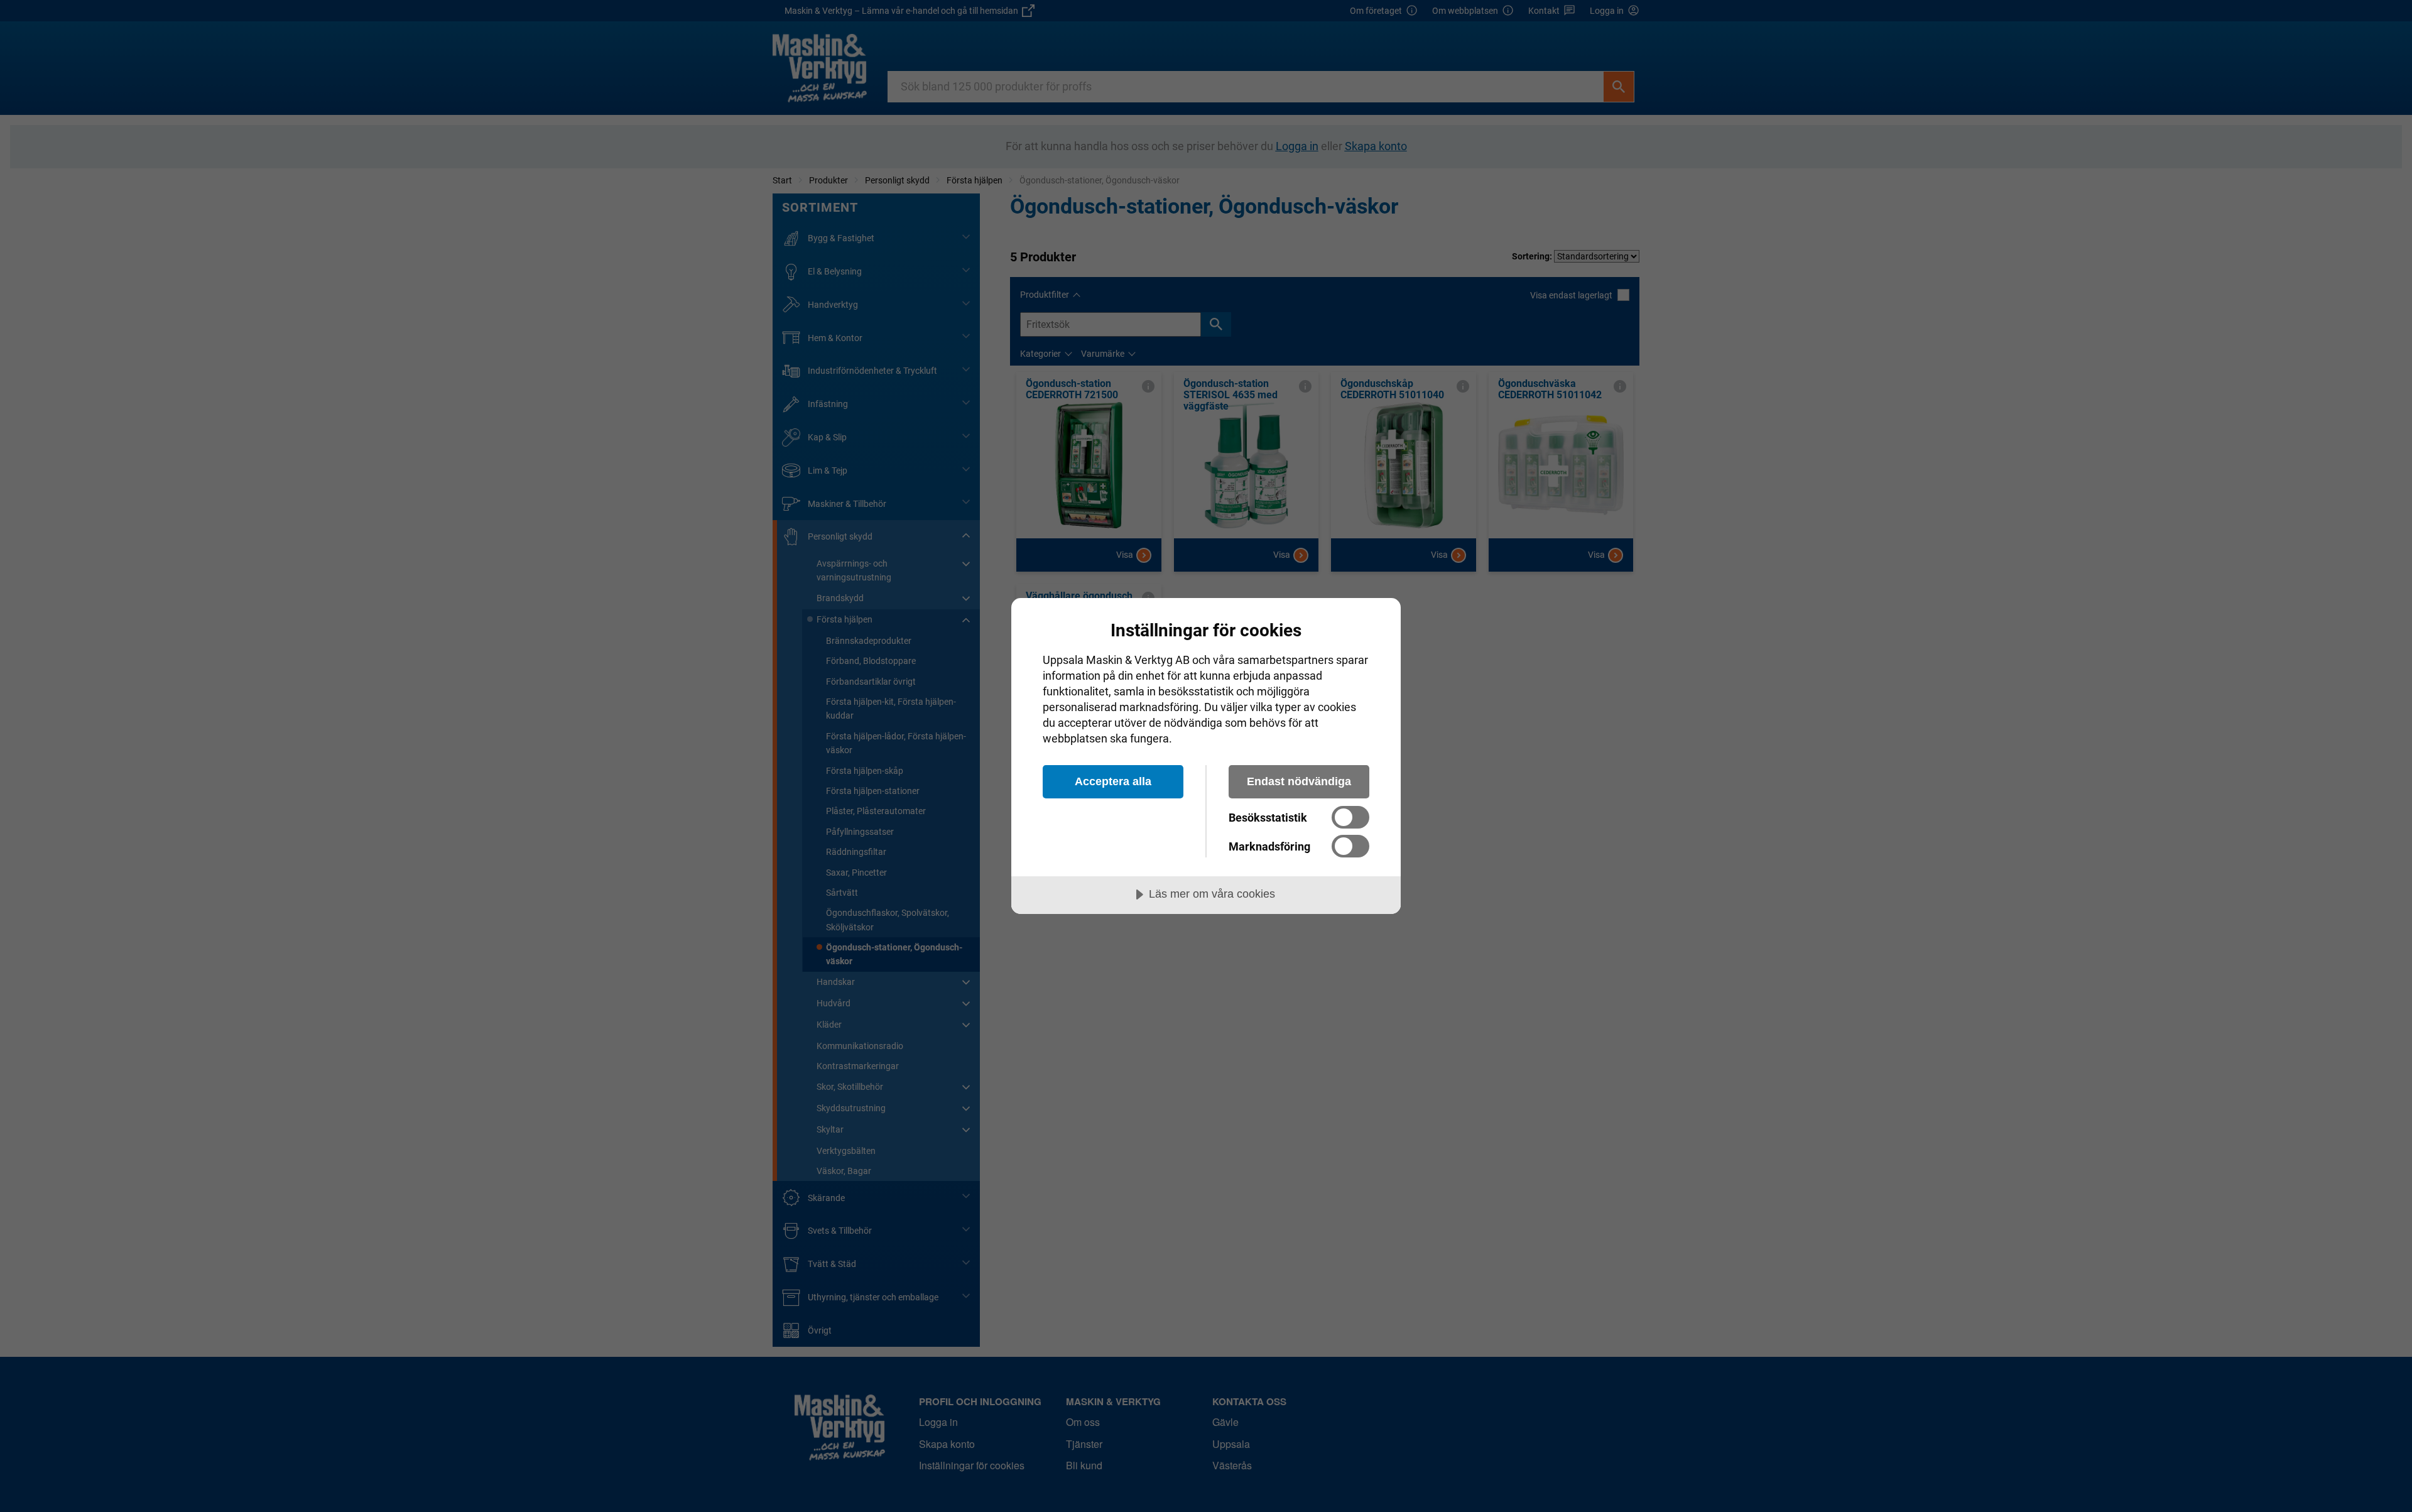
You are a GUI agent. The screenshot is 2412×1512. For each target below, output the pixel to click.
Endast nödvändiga (1299, 781)
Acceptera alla (1113, 781)
